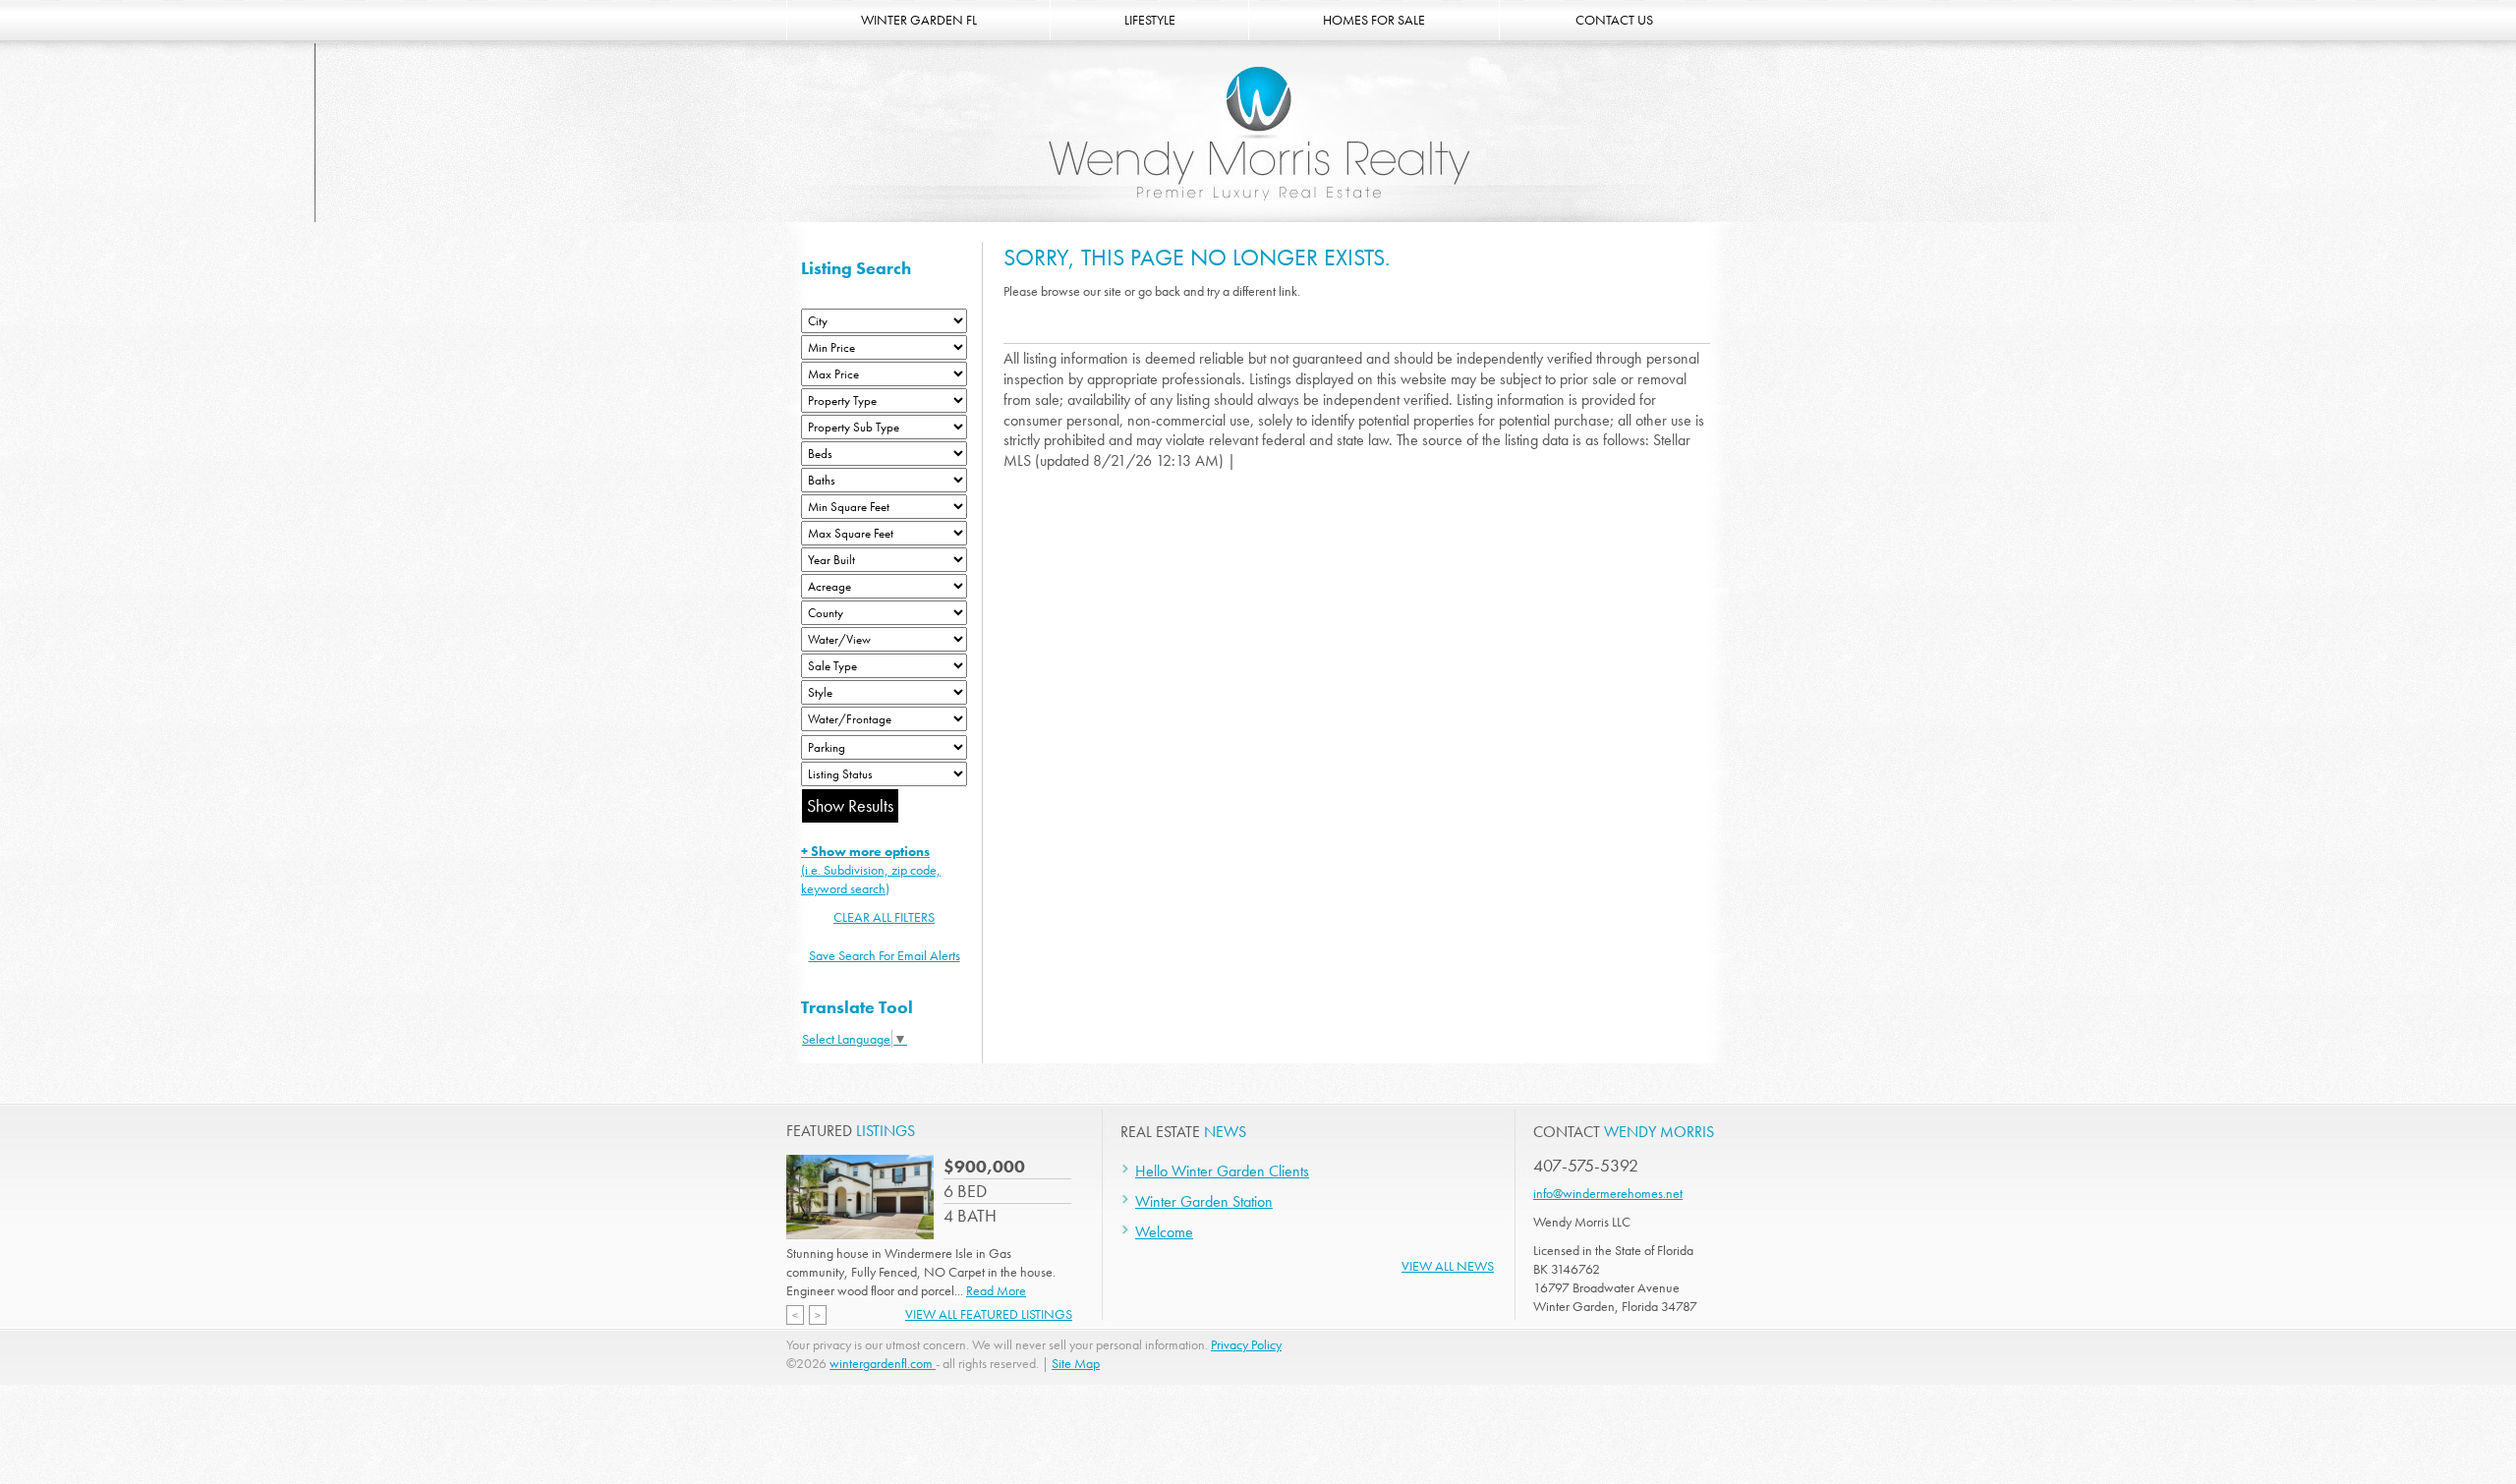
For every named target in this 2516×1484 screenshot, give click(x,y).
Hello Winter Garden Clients (1222, 1171)
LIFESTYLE (1150, 20)
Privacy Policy (1246, 1344)
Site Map (1076, 1363)
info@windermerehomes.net (1608, 1193)
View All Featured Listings (989, 1314)
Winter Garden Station (1204, 1201)
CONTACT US (1614, 20)
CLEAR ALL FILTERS (884, 917)
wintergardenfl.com (883, 1363)
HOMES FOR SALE (1374, 20)
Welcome (1164, 1232)
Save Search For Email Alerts (885, 955)
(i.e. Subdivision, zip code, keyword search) (871, 870)
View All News (1448, 1266)
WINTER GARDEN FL (919, 20)
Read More (996, 1290)
